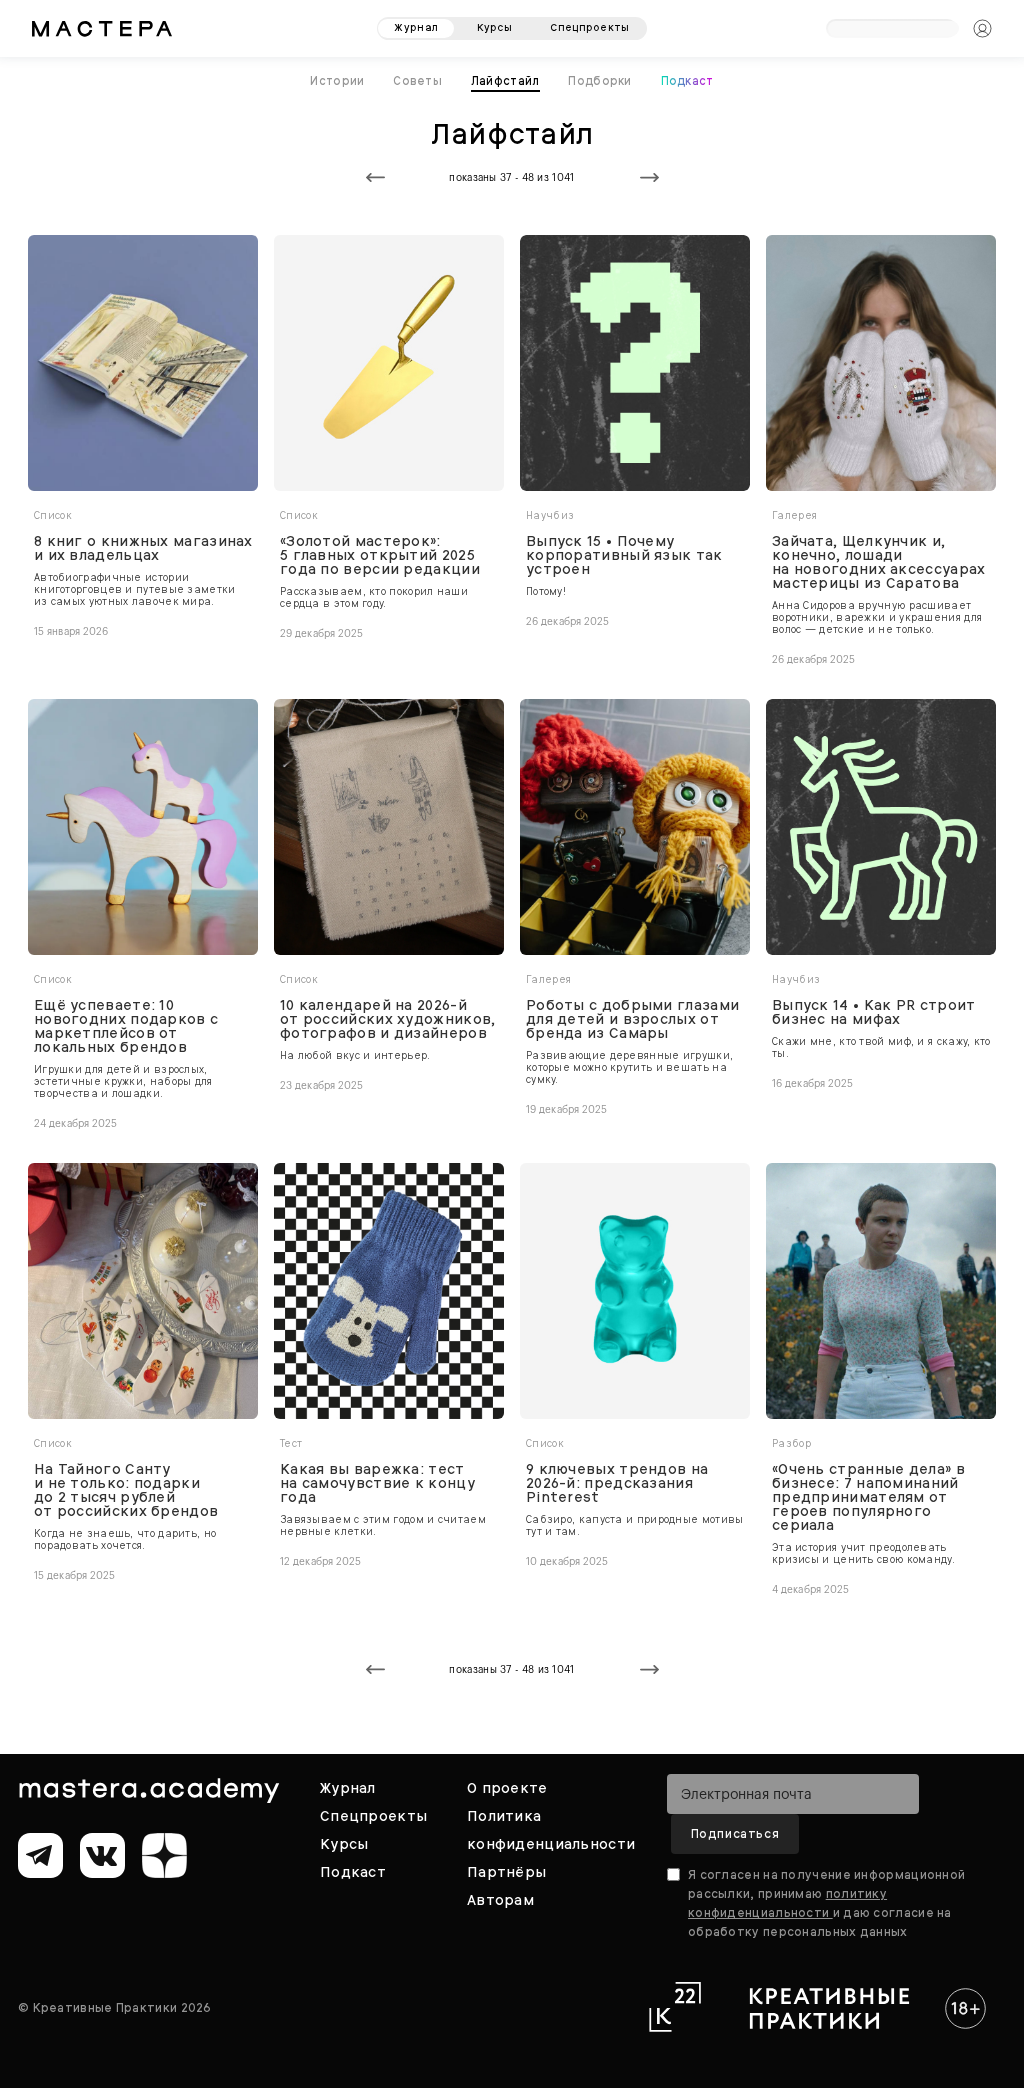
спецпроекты (589, 27)
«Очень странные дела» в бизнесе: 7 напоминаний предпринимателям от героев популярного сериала (868, 1497)
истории (337, 81)
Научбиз (550, 515)
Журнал (348, 1788)
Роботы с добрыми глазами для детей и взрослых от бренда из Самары (632, 1019)
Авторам (500, 1900)
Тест (291, 1443)
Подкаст (687, 81)
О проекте (507, 1788)
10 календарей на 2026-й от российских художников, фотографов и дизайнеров (388, 1019)
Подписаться (735, 1834)
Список (53, 515)
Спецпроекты (373, 1816)
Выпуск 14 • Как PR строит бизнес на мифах (874, 1012)
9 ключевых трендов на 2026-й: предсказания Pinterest (617, 1483)
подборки (599, 81)
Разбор (791, 1443)
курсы (495, 27)
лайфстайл (505, 81)
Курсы (344, 1844)
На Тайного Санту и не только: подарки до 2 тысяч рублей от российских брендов (126, 1490)
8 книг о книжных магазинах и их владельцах (143, 548)
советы (417, 81)
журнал (416, 27)
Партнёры (506, 1872)
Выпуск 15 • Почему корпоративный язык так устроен (624, 555)
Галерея (795, 515)
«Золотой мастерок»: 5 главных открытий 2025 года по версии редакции (380, 555)
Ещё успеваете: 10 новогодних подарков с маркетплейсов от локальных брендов (126, 1026)
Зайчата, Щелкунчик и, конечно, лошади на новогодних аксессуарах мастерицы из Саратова (879, 562)
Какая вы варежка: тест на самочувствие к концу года (377, 1483)
